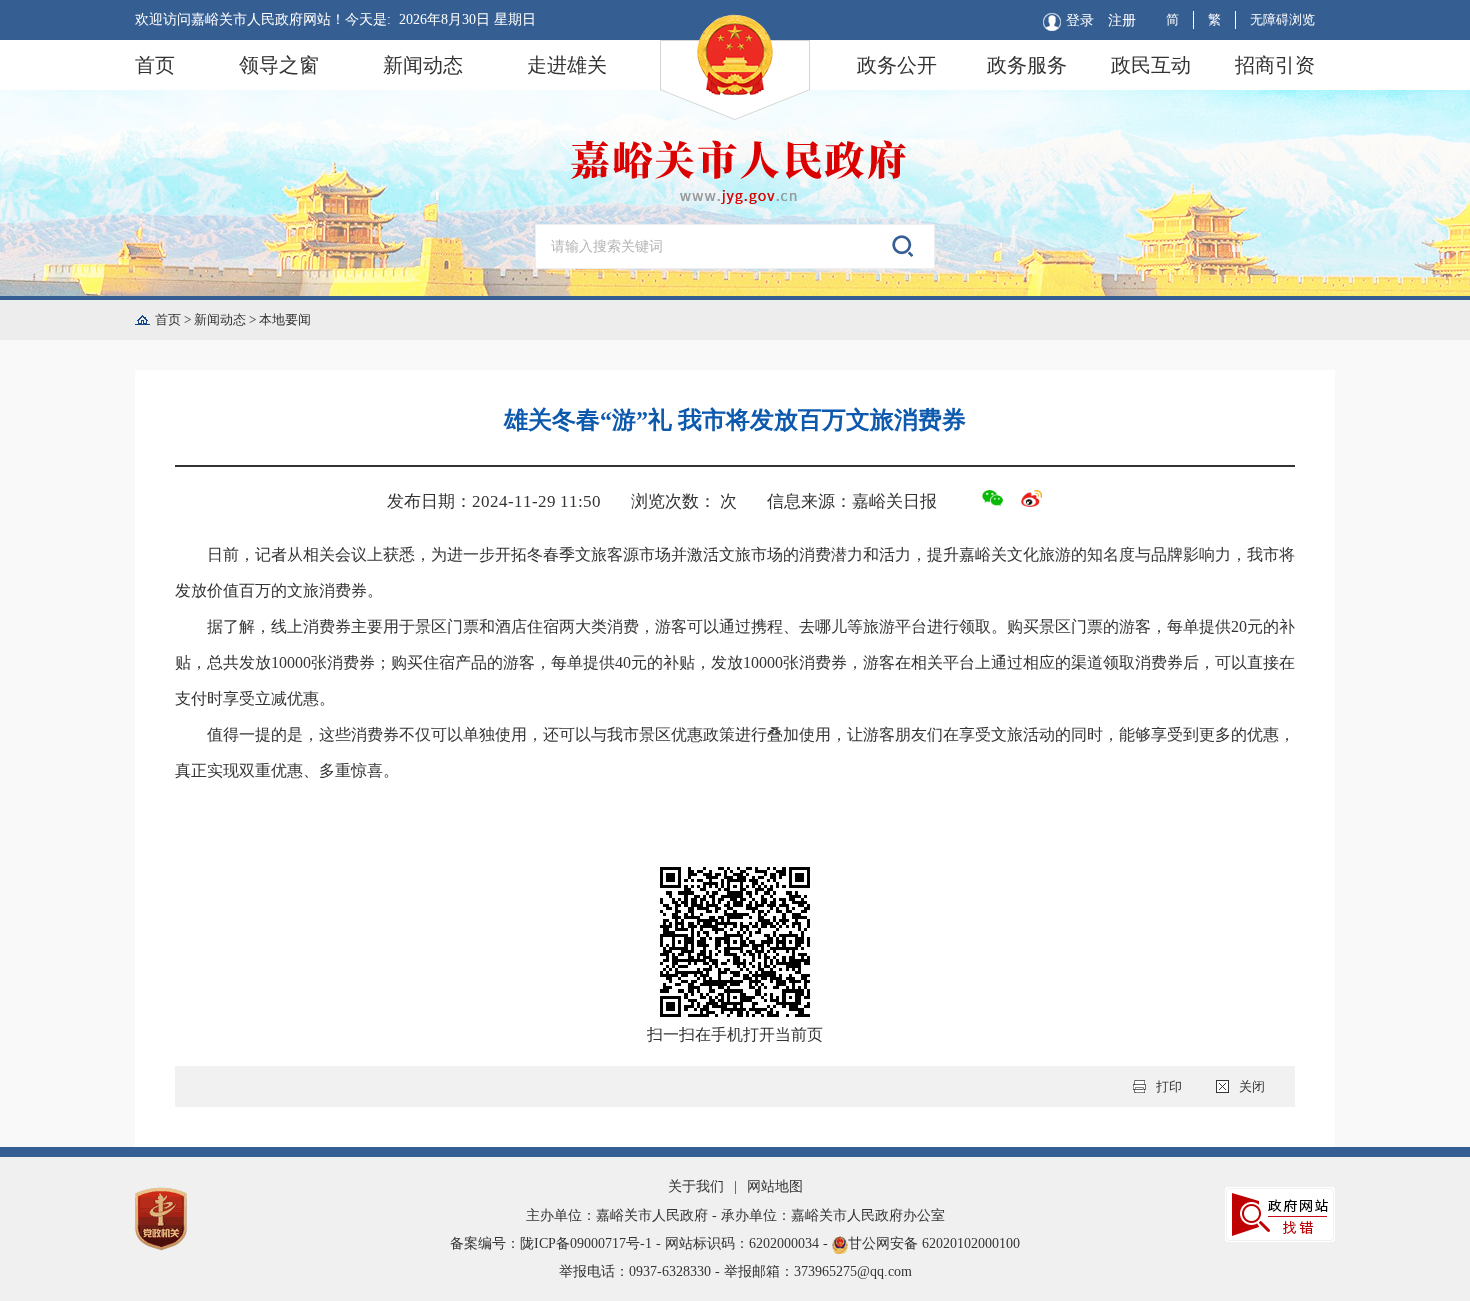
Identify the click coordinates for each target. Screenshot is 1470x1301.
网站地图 (775, 1186)
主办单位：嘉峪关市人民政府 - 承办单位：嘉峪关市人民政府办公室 (735, 1215)
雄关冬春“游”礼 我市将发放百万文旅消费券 (735, 420)
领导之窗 (279, 65)
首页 (155, 65)
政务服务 (1027, 65)
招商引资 (1275, 65)
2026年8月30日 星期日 (467, 19)
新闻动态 (423, 65)
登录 (1080, 20)
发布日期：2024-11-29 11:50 (494, 501)
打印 (1169, 1086)
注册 (1122, 20)
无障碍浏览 (1282, 19)
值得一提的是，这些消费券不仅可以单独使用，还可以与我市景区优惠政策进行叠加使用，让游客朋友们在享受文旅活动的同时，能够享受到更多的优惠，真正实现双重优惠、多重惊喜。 (735, 752)
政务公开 (897, 65)
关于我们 (696, 1186)
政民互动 (1151, 65)
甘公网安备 (735, 1243)
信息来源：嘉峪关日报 (852, 501)
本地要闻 (285, 319)
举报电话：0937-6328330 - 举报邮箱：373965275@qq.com (735, 1271)
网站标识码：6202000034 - (748, 1243)
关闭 (1252, 1086)
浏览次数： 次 (684, 501)
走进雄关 (567, 65)
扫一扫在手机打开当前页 (735, 1034)
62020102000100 (971, 1243)
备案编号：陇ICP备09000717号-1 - (557, 1243)
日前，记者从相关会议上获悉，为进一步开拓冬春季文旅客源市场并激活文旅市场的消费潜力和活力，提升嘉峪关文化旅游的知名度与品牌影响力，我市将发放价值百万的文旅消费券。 (735, 572)
